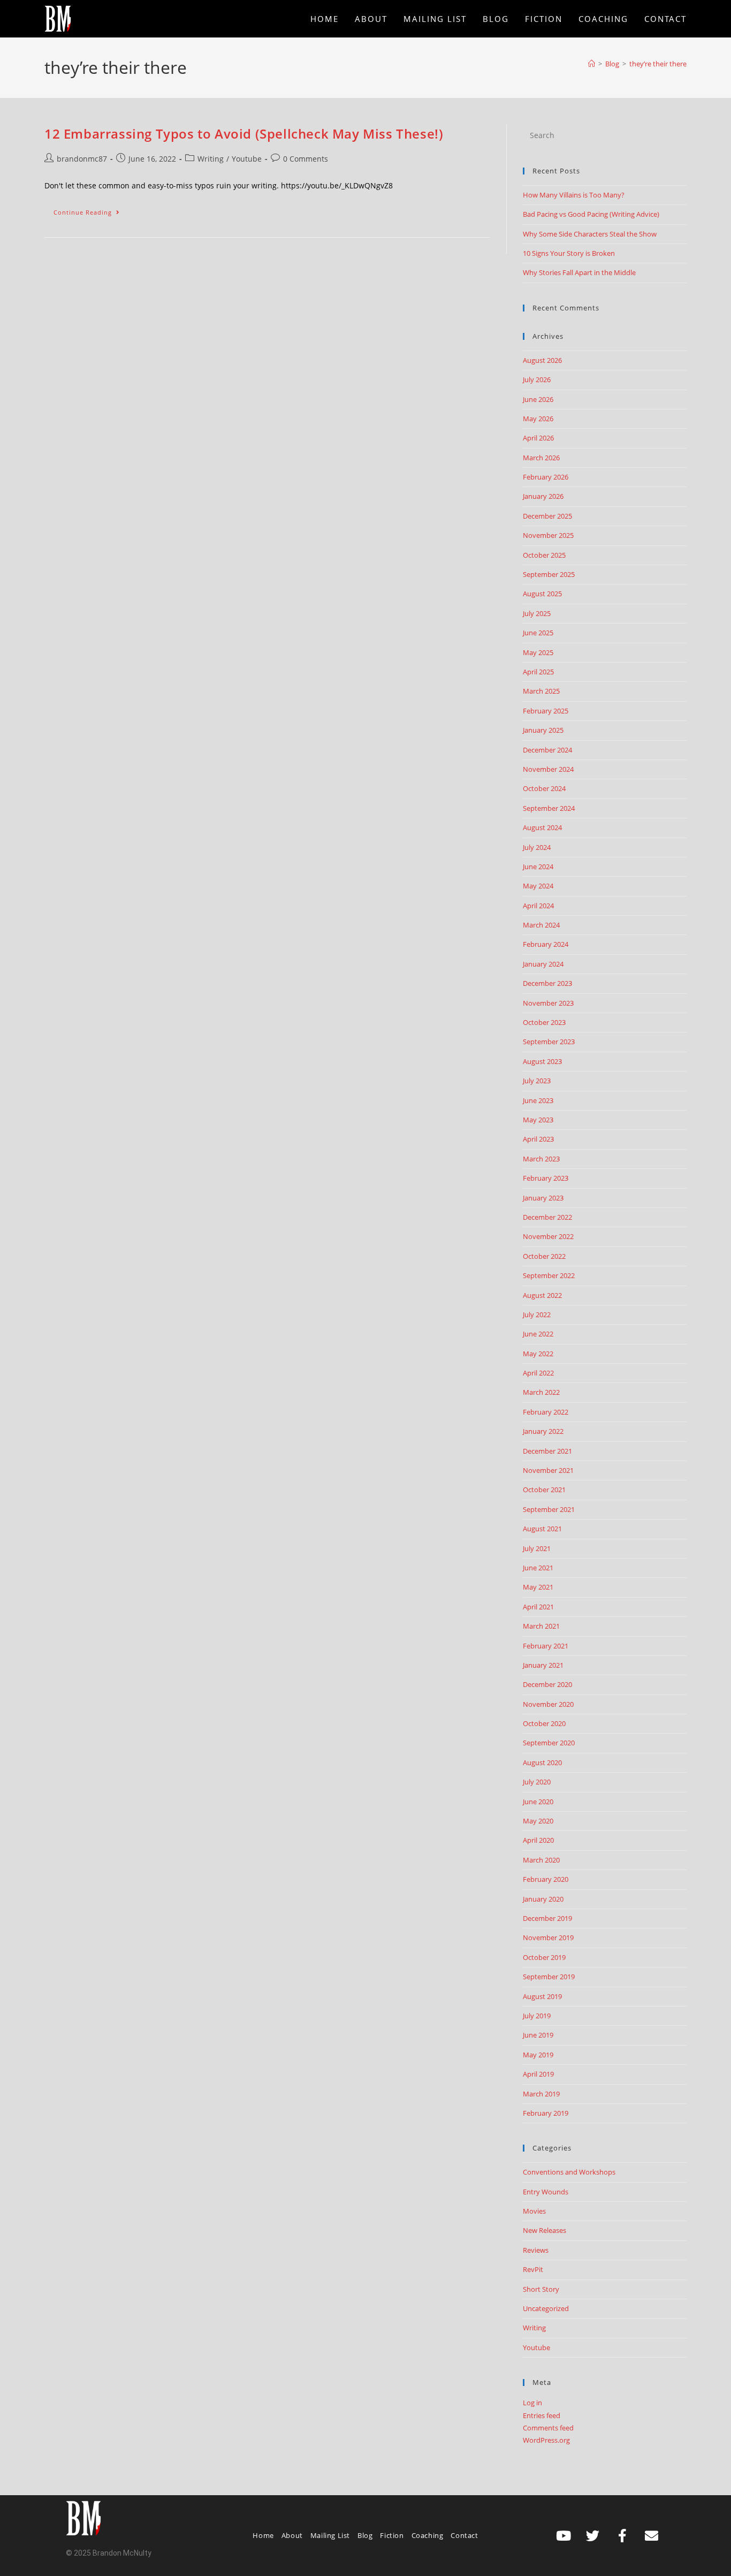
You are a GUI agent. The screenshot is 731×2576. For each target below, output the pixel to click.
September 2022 (549, 1275)
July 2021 (537, 1548)
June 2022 (538, 1334)
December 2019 (547, 1918)
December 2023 (547, 983)
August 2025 (542, 594)
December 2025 (547, 516)
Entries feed (542, 2415)
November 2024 (548, 769)
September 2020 (549, 1743)
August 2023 (542, 1061)
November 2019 (548, 1937)
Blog (365, 2535)
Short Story (541, 2289)
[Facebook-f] (622, 2535)
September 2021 (549, 1509)
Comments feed (548, 2428)
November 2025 (548, 535)
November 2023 (548, 1003)
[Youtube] (564, 2535)
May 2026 (538, 419)
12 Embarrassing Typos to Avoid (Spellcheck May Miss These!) (244, 134)
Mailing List (330, 2535)
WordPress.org (546, 2440)
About (292, 2535)
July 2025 (537, 613)
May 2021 (538, 1587)
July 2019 (537, 2016)
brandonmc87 (82, 159)
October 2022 (544, 1256)
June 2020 (538, 1802)
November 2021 (548, 1470)
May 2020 (538, 1821)
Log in (532, 2403)
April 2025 (538, 672)
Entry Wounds (546, 2192)
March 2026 (541, 458)
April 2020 (538, 1840)
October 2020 (544, 1723)
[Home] (592, 64)
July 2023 (537, 1081)
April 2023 (538, 1139)
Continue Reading (91, 210)
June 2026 (538, 399)
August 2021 (542, 1529)
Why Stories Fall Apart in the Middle (579, 272)
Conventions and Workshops (569, 2172)
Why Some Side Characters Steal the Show (590, 234)
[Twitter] (593, 2535)
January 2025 (543, 730)
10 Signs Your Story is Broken (569, 253)
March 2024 (541, 925)
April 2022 (538, 1373)
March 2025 (541, 691)
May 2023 (538, 1120)
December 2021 (547, 1451)
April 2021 (538, 1607)
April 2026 (538, 438)
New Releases (545, 2230)
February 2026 (546, 477)
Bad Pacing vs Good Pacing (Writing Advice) (591, 214)
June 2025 (538, 633)
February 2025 (546, 711)
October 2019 (544, 1957)
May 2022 (538, 1354)
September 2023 (549, 1042)
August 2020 (542, 1762)
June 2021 (538, 1568)
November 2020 (548, 1704)
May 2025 (538, 652)
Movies (534, 2211)
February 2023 (546, 1178)
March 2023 (541, 1159)
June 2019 (538, 2035)
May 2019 (538, 2055)
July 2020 (537, 1782)
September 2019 (549, 1977)
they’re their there (658, 64)
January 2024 (543, 964)
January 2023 (543, 1198)
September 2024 (549, 808)
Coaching (428, 2535)
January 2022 (543, 1431)
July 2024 (537, 847)
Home (263, 2535)
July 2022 (537, 1314)
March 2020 (541, 1860)
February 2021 (546, 1646)
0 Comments (306, 159)
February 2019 (546, 2113)
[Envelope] (652, 2535)
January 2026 (543, 496)
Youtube (247, 159)
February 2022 (546, 1412)
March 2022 (541, 1392)
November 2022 (548, 1236)
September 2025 (549, 574)
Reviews (536, 2250)
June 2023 (538, 1100)
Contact (464, 2535)
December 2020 (547, 1684)
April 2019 (538, 2074)
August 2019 (542, 1996)
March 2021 (541, 1626)
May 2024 (538, 886)
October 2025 (544, 555)
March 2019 (541, 2094)
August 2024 (542, 827)
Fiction (392, 2535)
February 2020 (546, 1879)
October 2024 (544, 788)
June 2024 (538, 867)
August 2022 (542, 1295)
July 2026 (537, 379)
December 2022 (547, 1217)
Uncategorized (546, 2308)
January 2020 (543, 1899)
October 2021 (544, 1490)
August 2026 (542, 360)
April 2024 (538, 906)
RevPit (533, 2269)
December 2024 (547, 750)
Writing (211, 159)
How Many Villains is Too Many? (574, 195)
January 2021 (543, 1665)
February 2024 (546, 944)
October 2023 (544, 1022)
